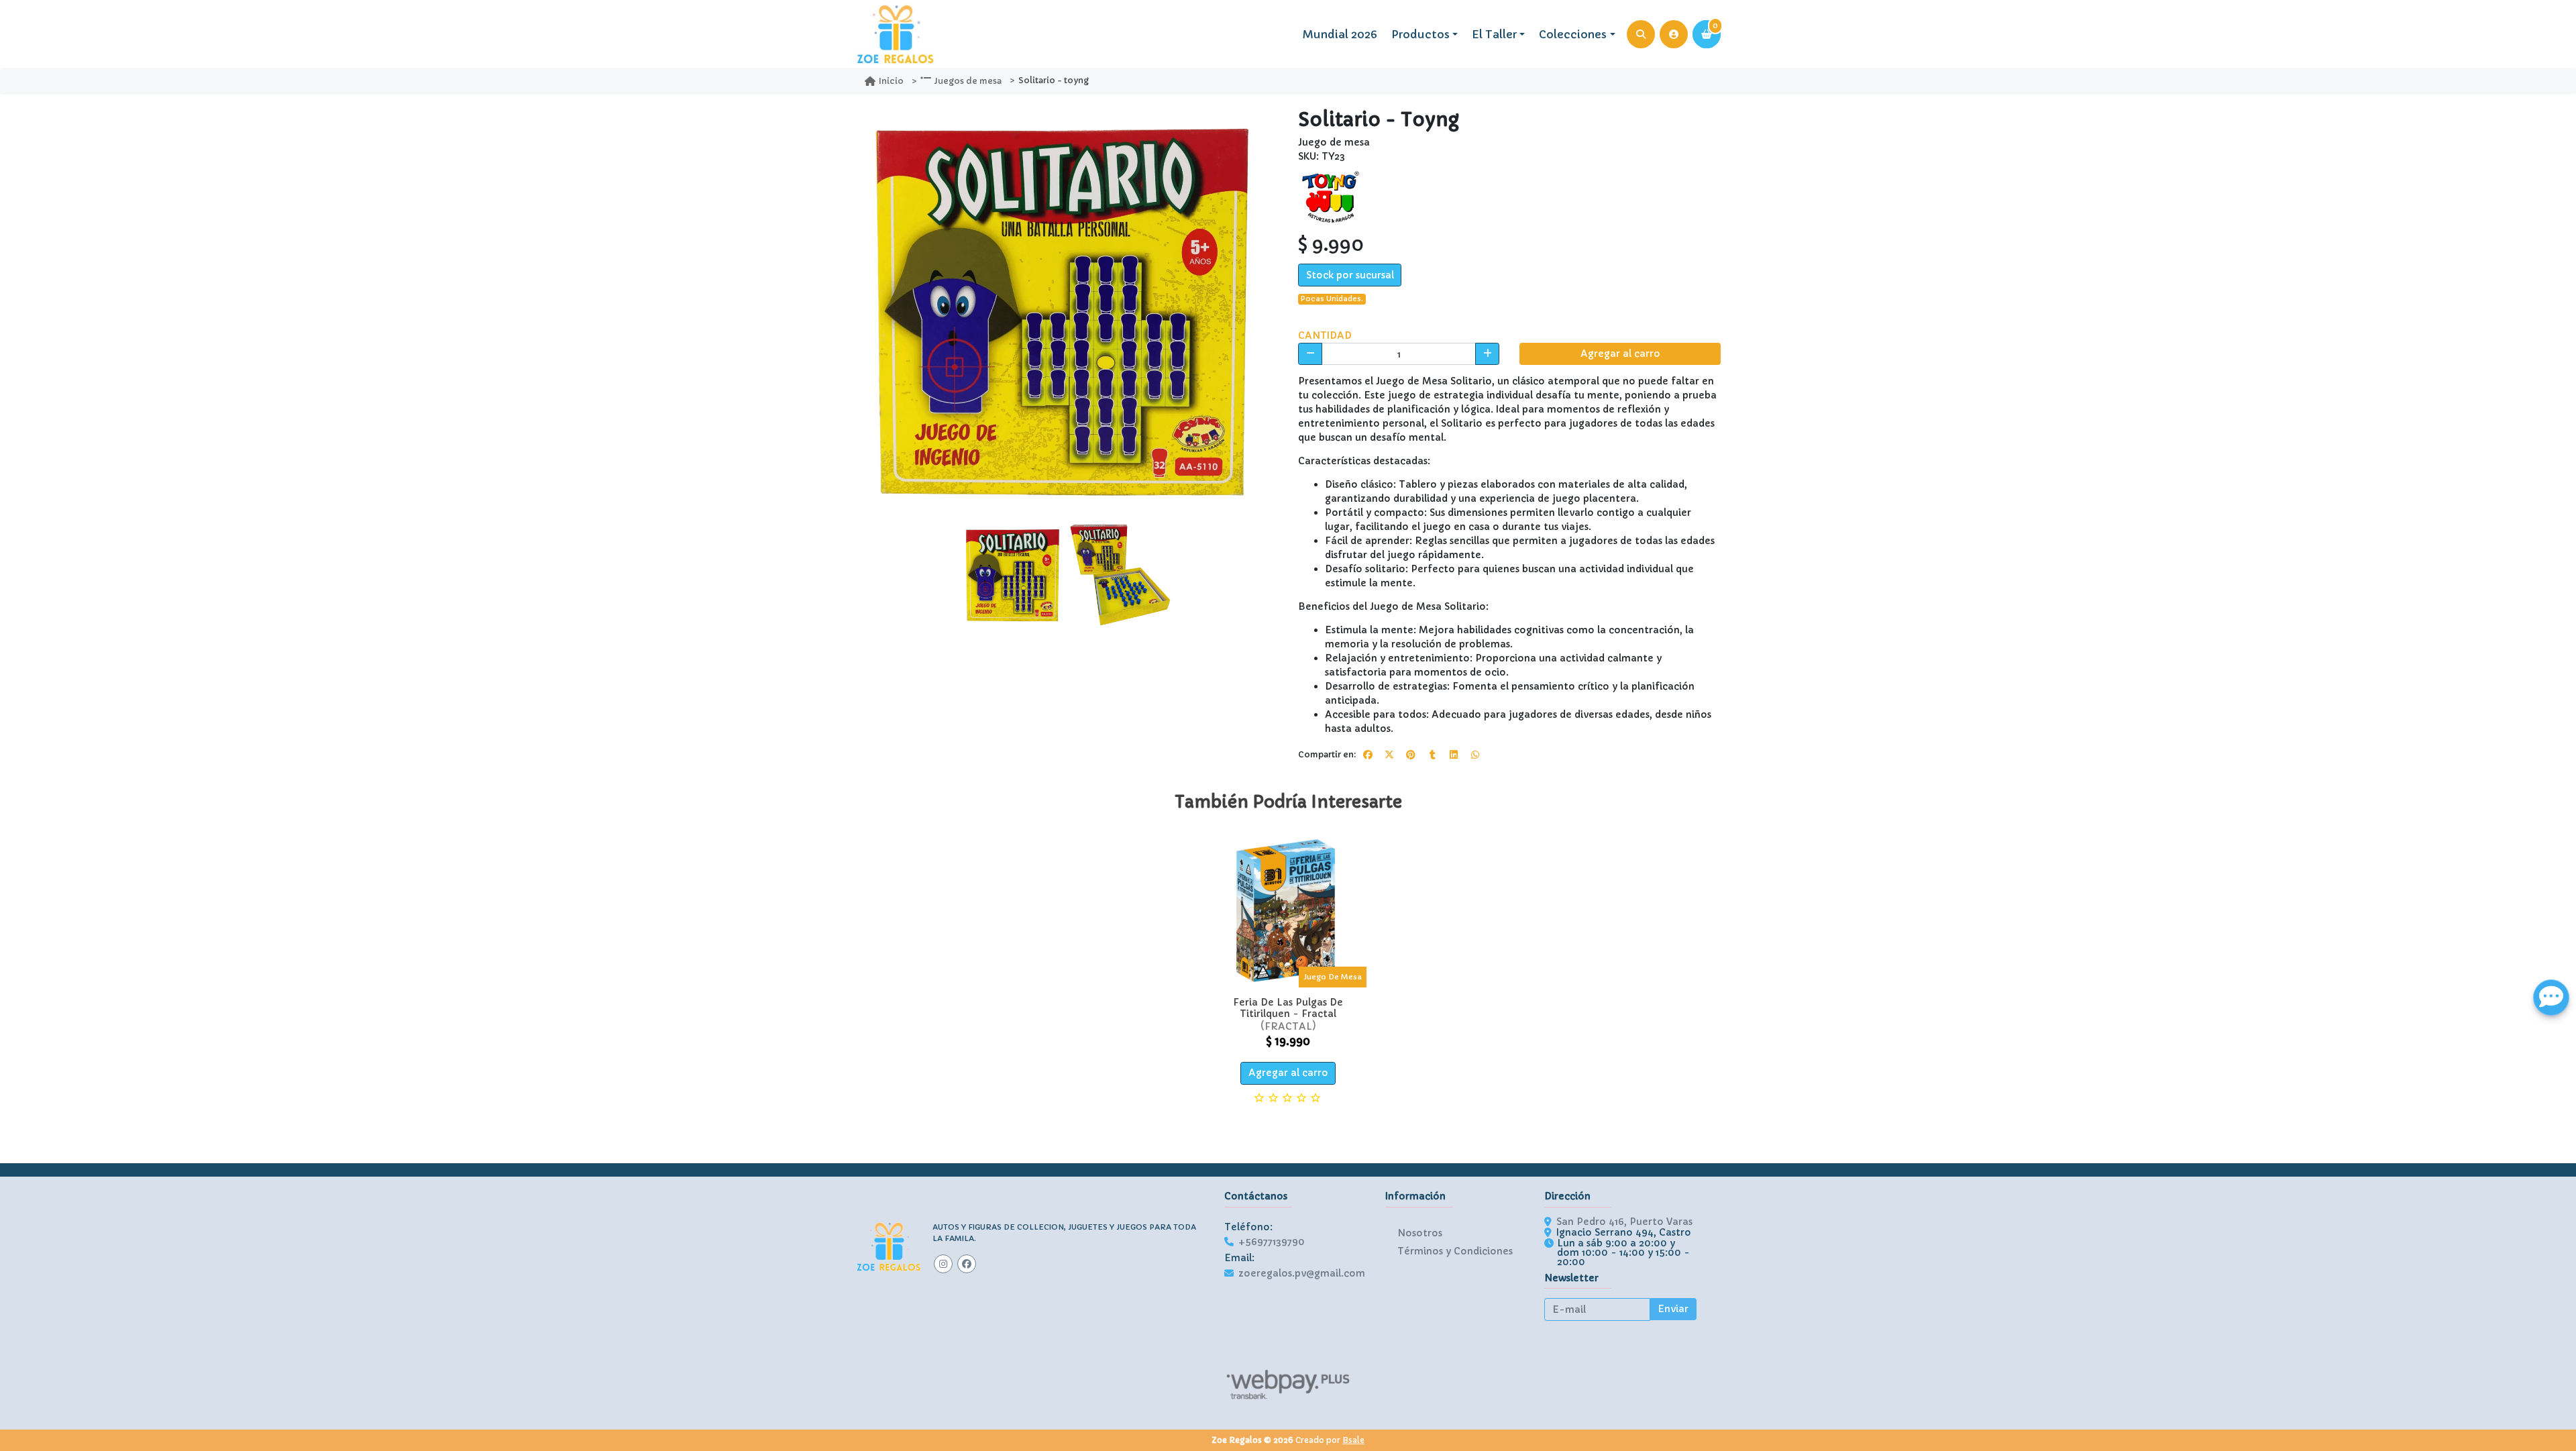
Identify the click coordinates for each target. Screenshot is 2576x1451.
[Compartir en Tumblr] (1432, 755)
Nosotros (1420, 1233)
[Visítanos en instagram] (943, 1264)
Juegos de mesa (968, 81)
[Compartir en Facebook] (1368, 755)
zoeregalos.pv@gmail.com (1302, 1273)
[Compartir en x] (1389, 755)
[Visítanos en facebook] (967, 1264)
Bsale (1353, 1440)
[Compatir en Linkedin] (1454, 755)
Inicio (891, 81)
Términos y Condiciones (1455, 1251)
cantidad (1325, 335)
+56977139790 (1272, 1242)
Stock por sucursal (1350, 275)
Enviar (1673, 1309)
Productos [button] (1420, 34)
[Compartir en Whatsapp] (1475, 755)
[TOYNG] (1332, 197)
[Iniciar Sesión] (1674, 34)
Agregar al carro (1620, 354)
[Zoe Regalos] (896, 34)
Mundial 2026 (1340, 34)
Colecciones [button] (1573, 34)
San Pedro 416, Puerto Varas (1624, 1222)
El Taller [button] (1494, 34)
